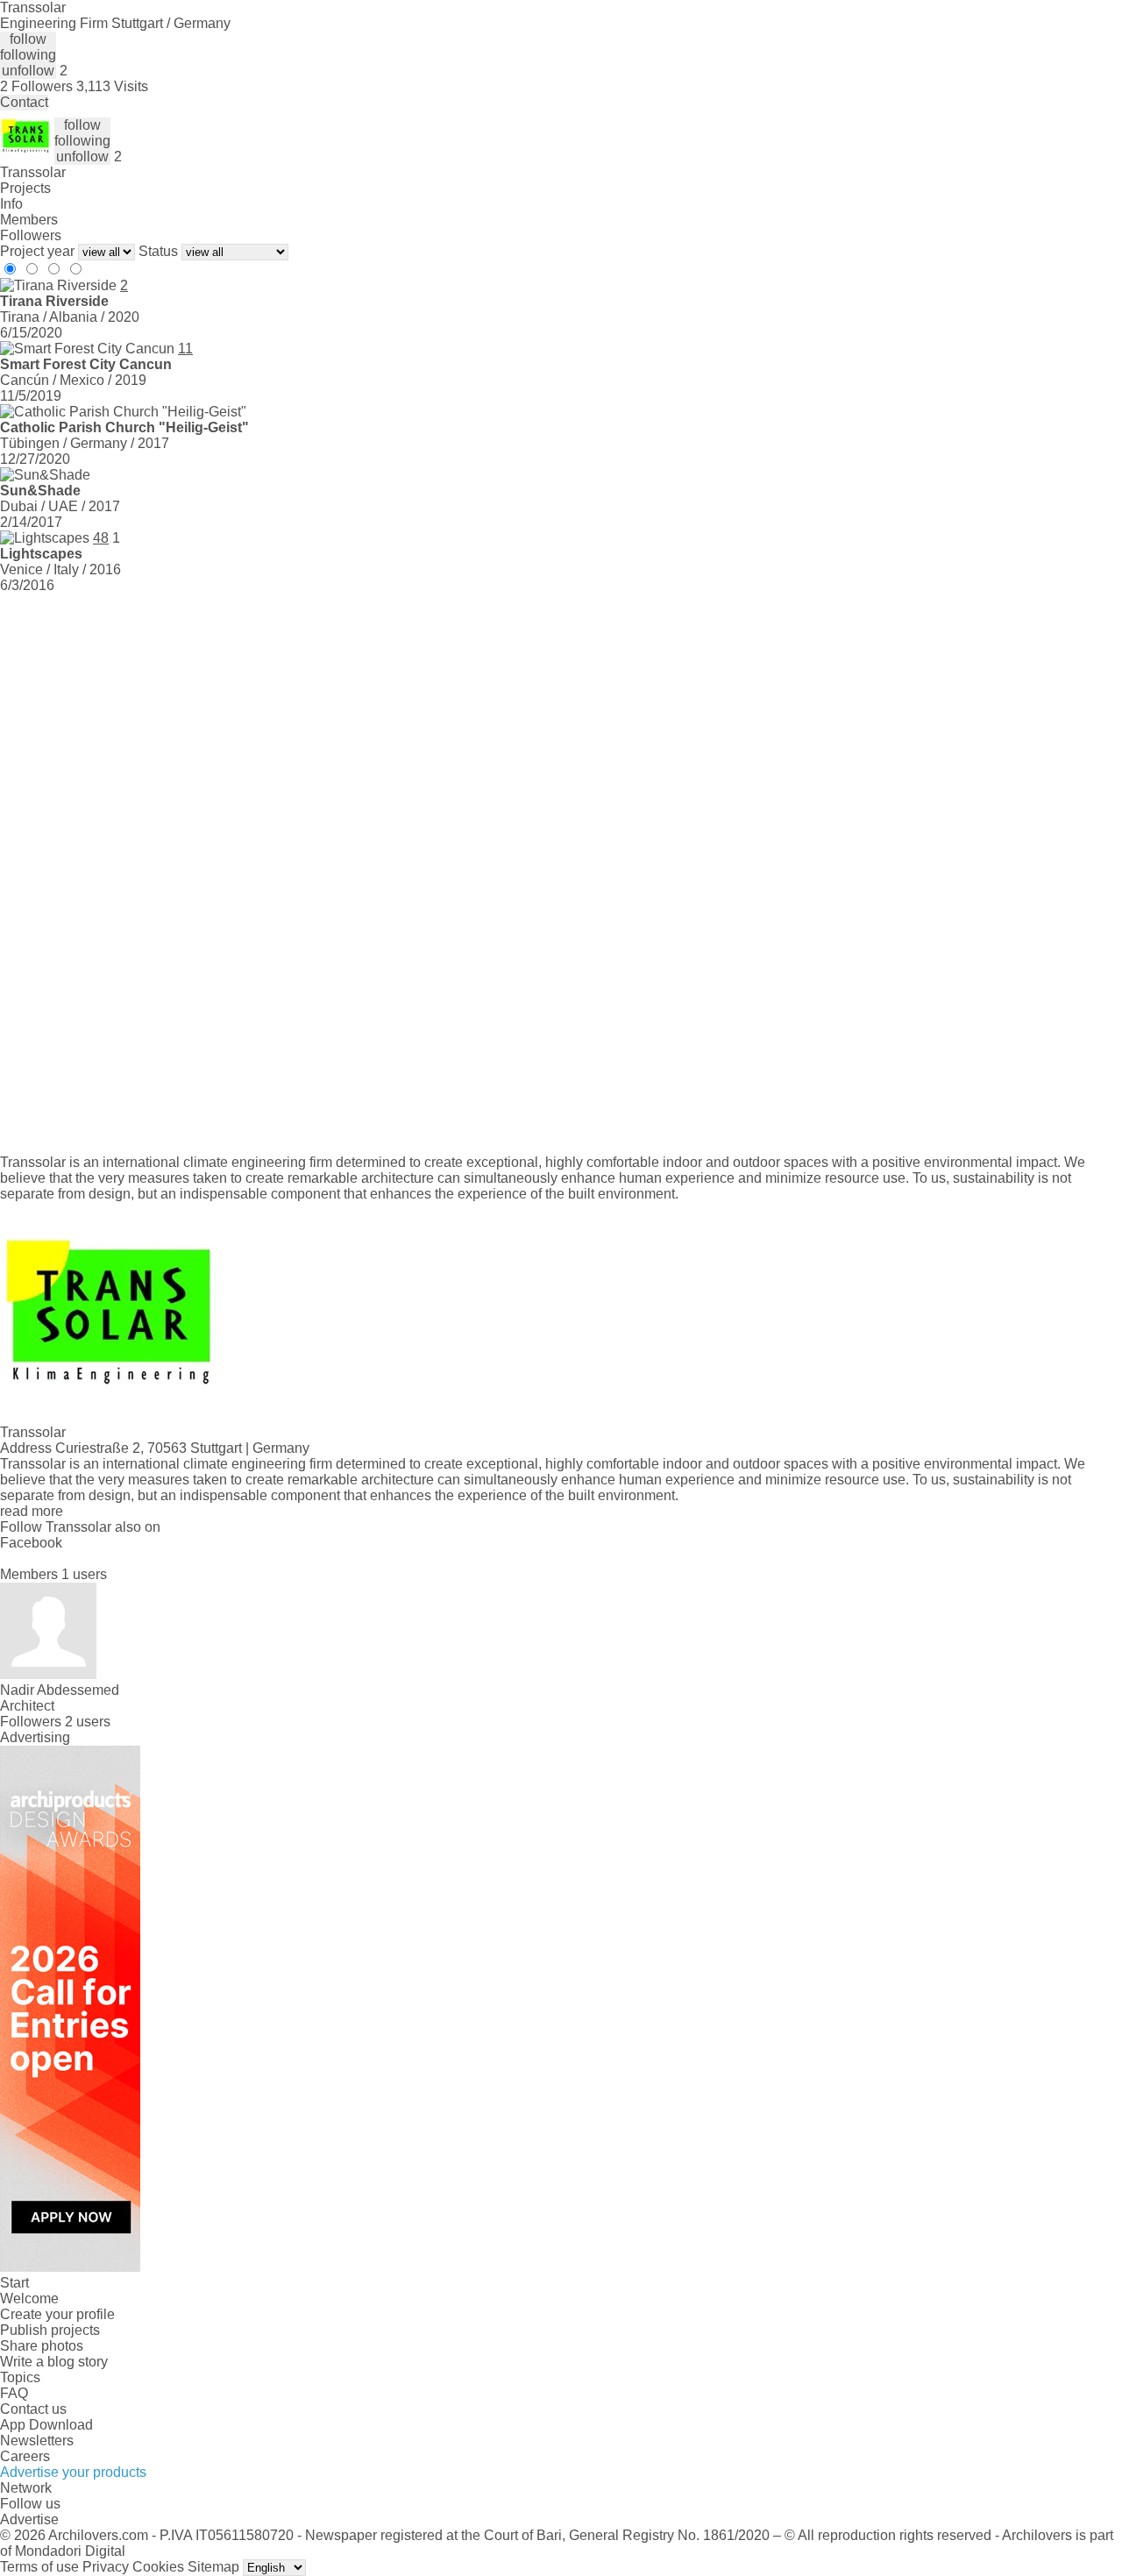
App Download (46, 2425)
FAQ (14, 2393)
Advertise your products (73, 2472)
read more (32, 1511)
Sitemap (213, 2567)
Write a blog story (54, 2362)
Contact (24, 102)
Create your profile (57, 2314)
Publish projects (50, 2330)
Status (158, 251)
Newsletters (37, 2441)
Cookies (158, 2567)
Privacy (106, 2567)
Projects (25, 188)
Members (29, 220)
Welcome (29, 2298)
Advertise (29, 2519)
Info (11, 204)
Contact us (33, 2409)
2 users (88, 1722)
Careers (25, 2456)
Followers (31, 235)
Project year (37, 251)
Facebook (31, 1543)
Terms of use (39, 2567)
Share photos (42, 2346)
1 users (84, 1574)
